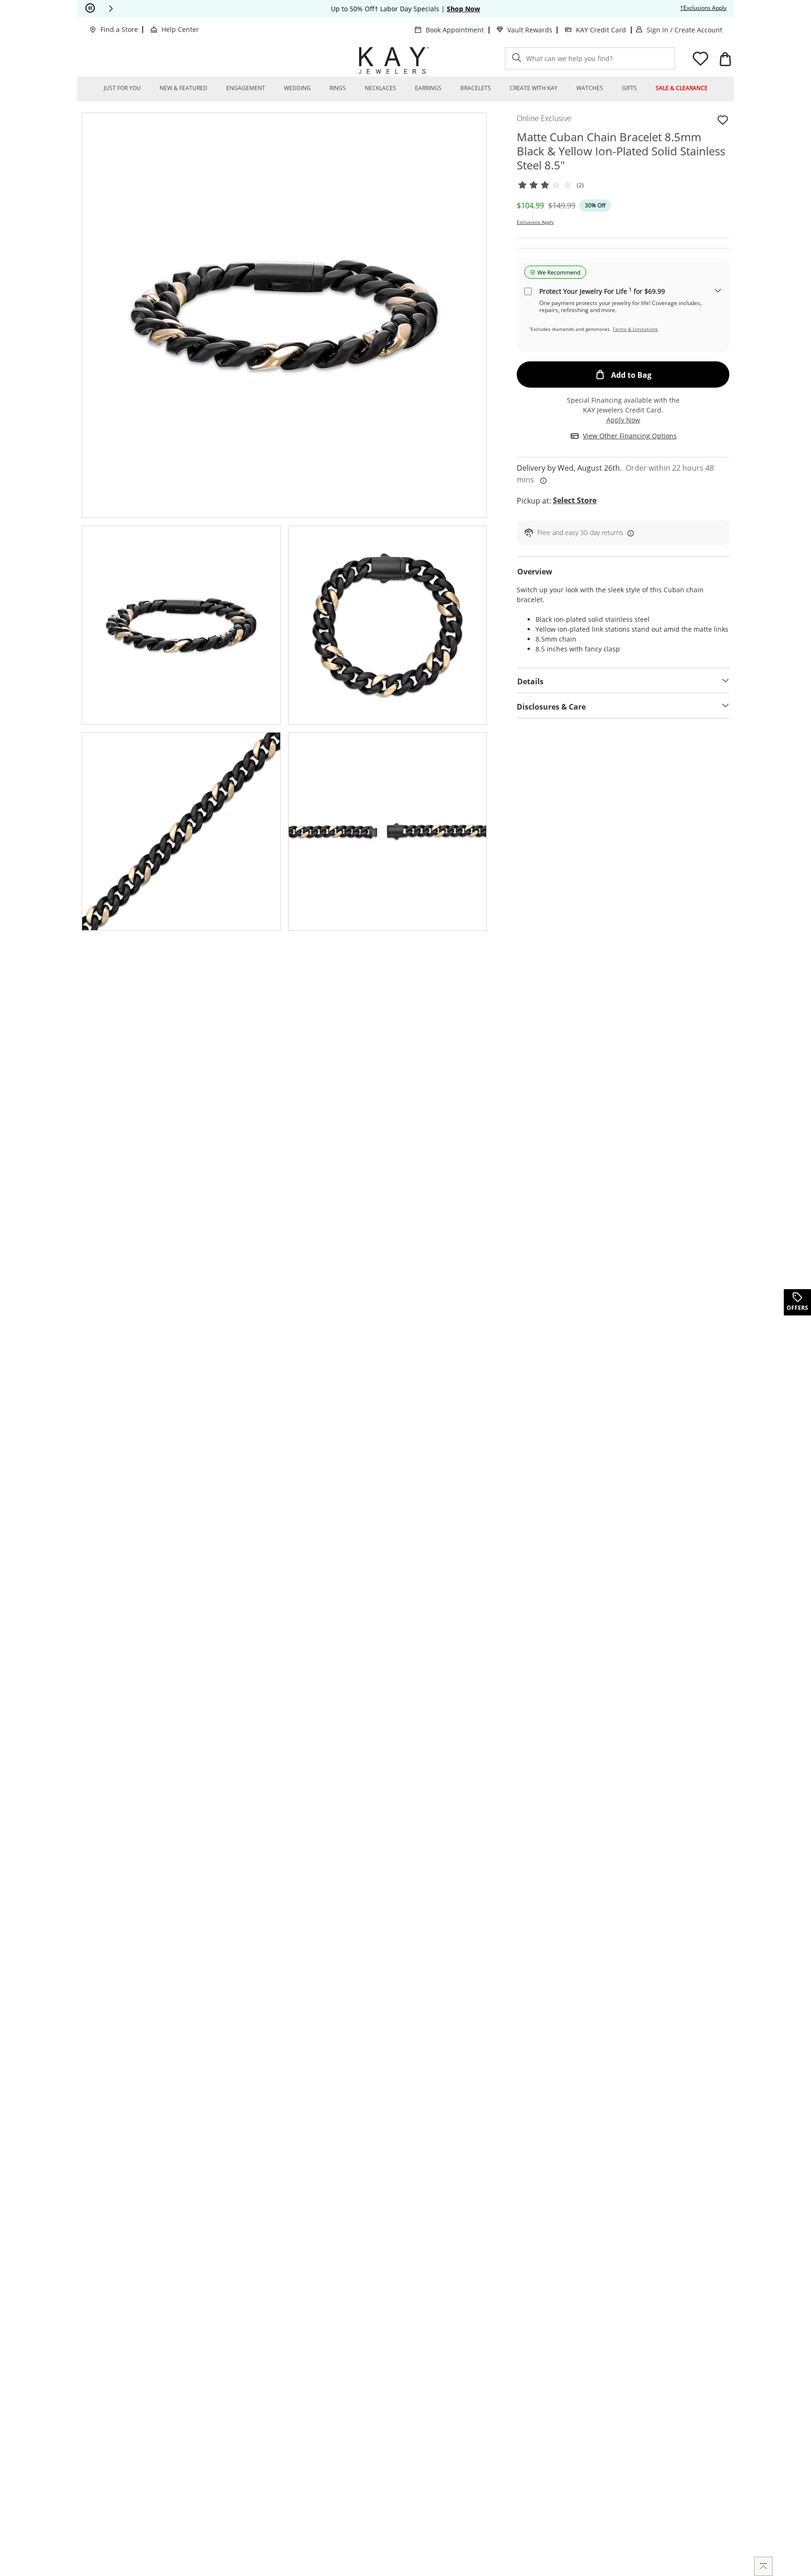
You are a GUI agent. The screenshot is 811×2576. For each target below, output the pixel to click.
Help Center (180, 29)
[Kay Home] (394, 60)
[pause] (90, 8)
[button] (111, 8)
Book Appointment (455, 30)
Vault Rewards (530, 30)
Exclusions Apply (535, 222)
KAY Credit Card (601, 30)
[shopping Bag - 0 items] (725, 59)
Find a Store (119, 29)
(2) (580, 185)
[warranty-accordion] (718, 291)
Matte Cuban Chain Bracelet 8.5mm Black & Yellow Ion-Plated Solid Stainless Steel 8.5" (621, 151)
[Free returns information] (629, 533)
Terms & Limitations (635, 329)
